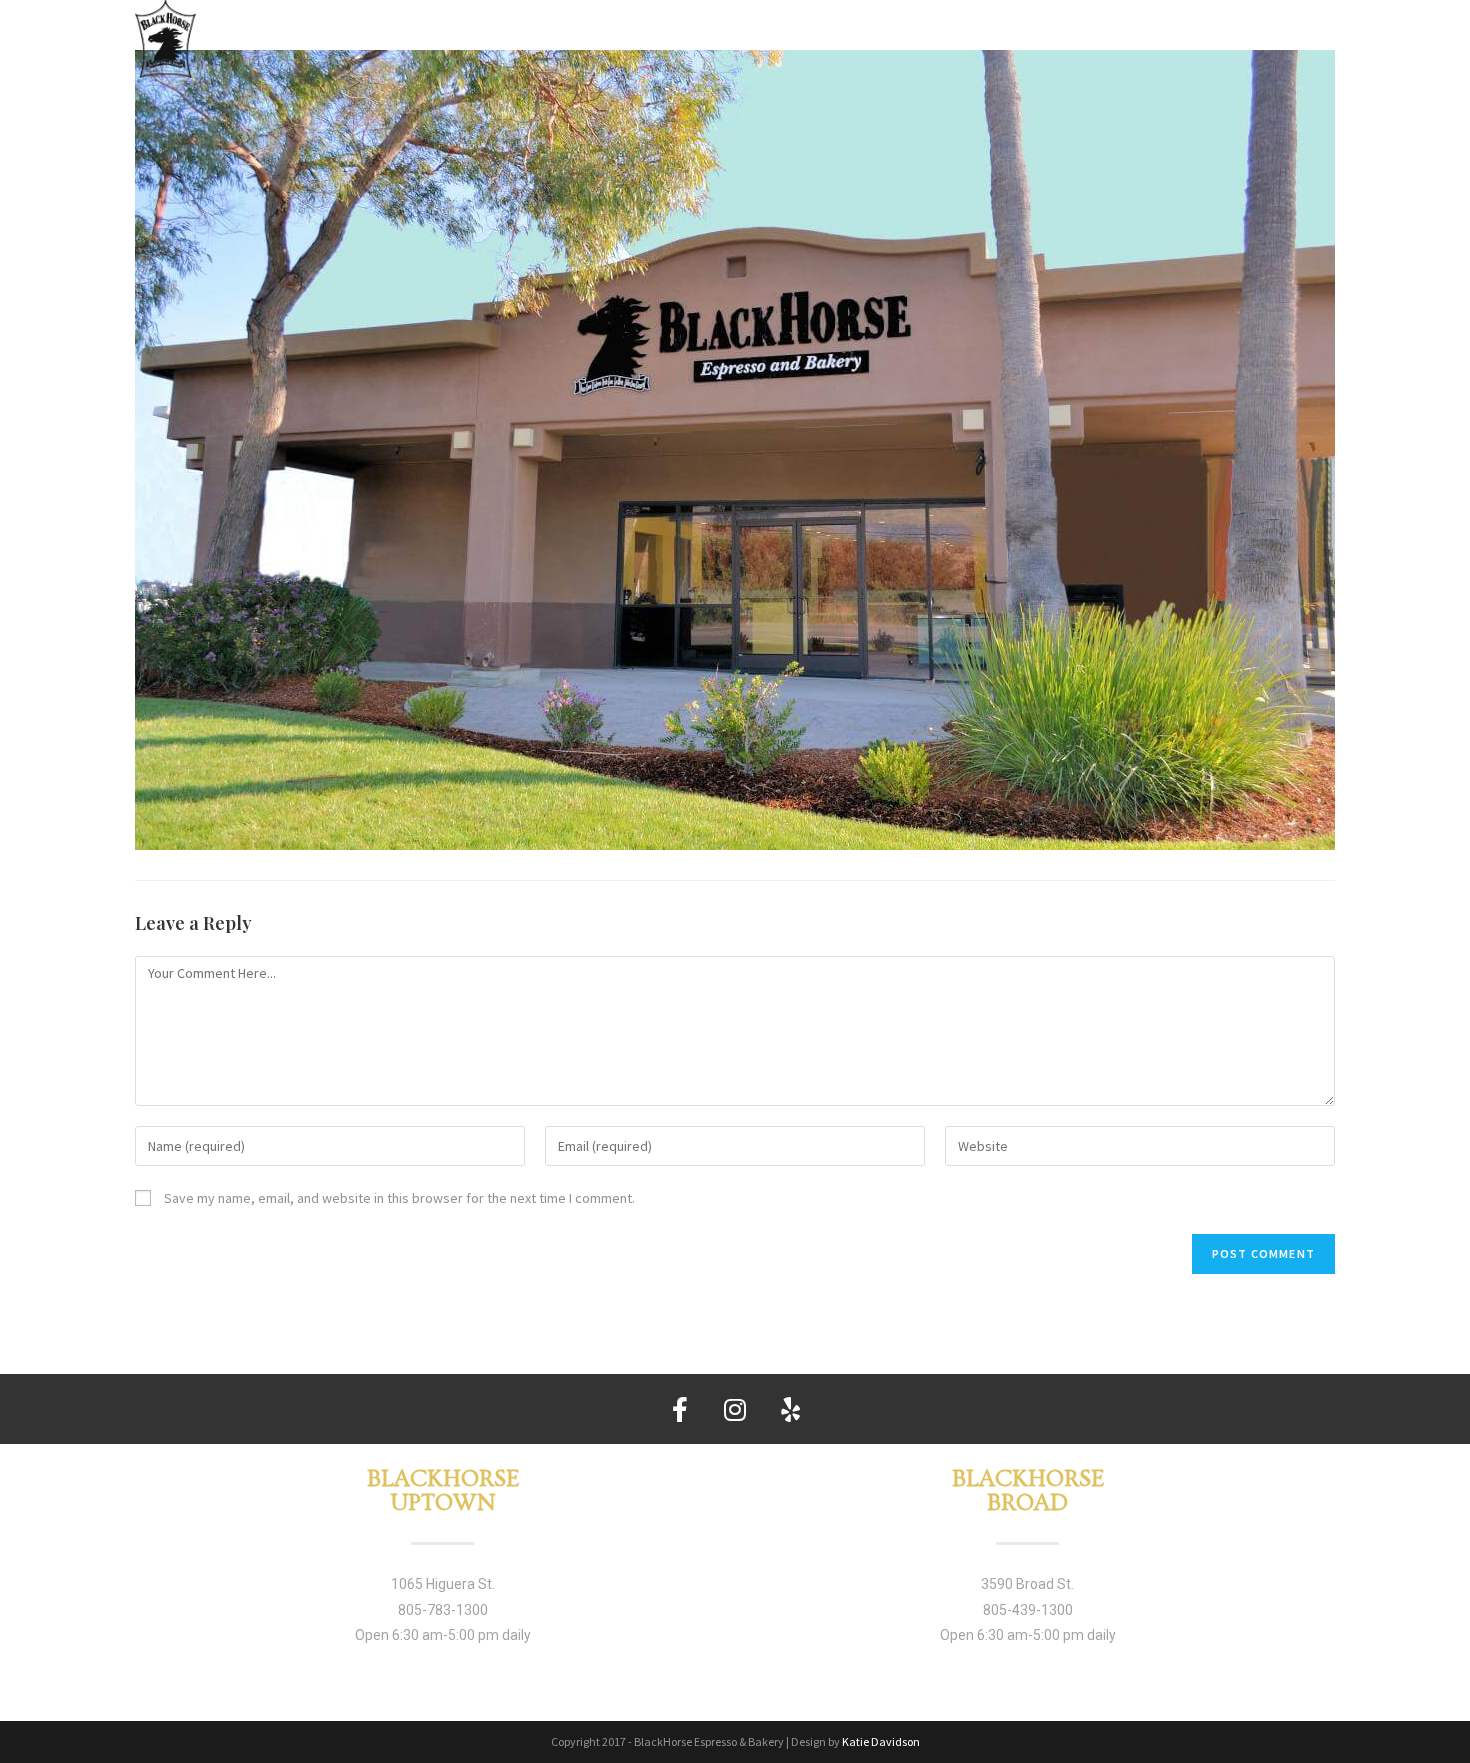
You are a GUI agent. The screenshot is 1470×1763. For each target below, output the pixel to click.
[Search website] (1325, 35)
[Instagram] (735, 1409)
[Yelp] (790, 1409)
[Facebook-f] (680, 1409)
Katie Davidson (881, 1741)
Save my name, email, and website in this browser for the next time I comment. (399, 1198)
